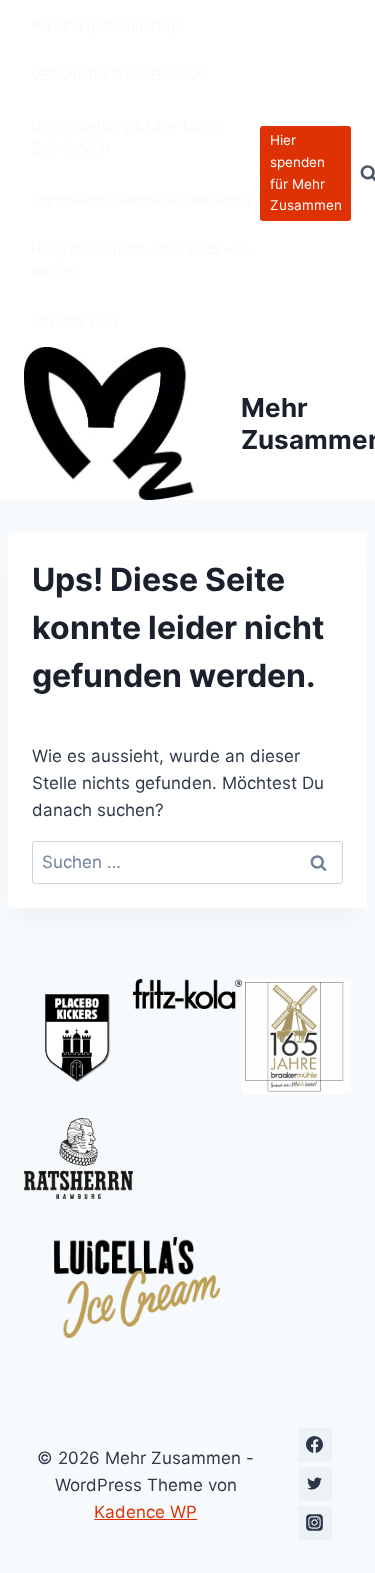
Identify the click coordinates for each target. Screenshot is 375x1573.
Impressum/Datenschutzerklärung (142, 198)
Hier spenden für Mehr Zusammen (306, 172)
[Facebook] (315, 1445)
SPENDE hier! (74, 321)
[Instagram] (315, 1523)
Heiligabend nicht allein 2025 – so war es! (140, 259)
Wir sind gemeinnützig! (105, 24)
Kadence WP (145, 1512)
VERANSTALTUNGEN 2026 (119, 74)
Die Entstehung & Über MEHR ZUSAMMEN (126, 136)
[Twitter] (315, 1484)
